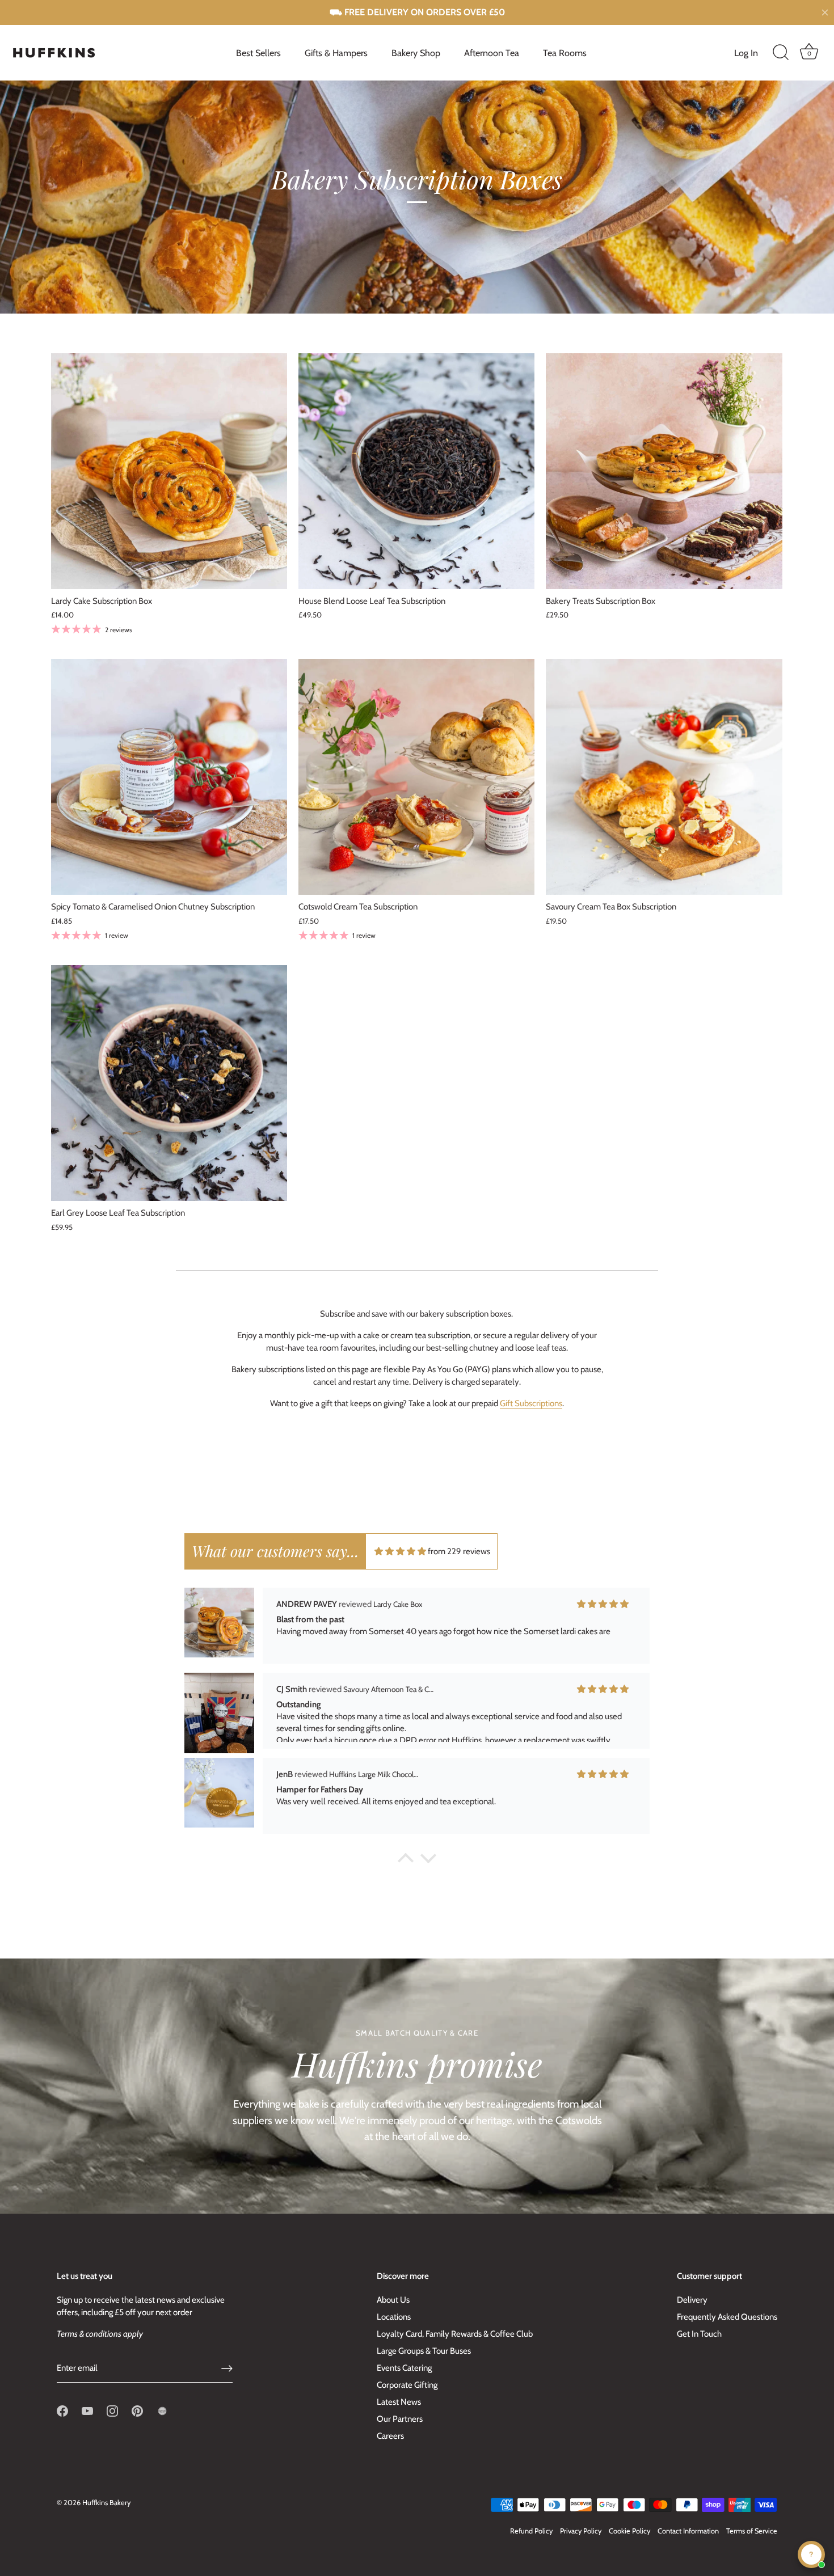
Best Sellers (258, 53)
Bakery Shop (416, 53)
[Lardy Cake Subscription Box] (169, 471)
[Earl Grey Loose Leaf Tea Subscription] (169, 1083)
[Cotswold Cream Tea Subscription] (416, 777)
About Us (393, 2300)
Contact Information (688, 2531)
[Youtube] (87, 2410)
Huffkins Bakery (106, 2503)
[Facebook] (62, 2410)
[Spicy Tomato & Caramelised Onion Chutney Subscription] (169, 777)
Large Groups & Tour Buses (424, 2351)
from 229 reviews (459, 1551)
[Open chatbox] (811, 2554)
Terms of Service (752, 2531)
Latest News (399, 2402)
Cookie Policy (629, 2531)
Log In (746, 53)
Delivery (692, 2300)
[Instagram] (112, 2410)
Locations (394, 2317)
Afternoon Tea (492, 53)
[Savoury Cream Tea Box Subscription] (664, 777)
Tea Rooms (565, 53)
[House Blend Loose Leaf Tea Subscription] (416, 471)
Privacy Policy (581, 2531)
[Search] (781, 53)
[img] (400, 1551)
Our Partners (400, 2419)
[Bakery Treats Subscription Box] (664, 471)
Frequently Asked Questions (727, 2317)
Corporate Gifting (407, 2385)
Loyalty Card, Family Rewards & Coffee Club (455, 2334)
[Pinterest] (137, 2410)
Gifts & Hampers (336, 53)
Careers (390, 2436)
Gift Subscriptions (531, 1403)
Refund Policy (531, 2531)
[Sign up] (227, 2368)
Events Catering (404, 2368)
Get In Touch (699, 2334)
